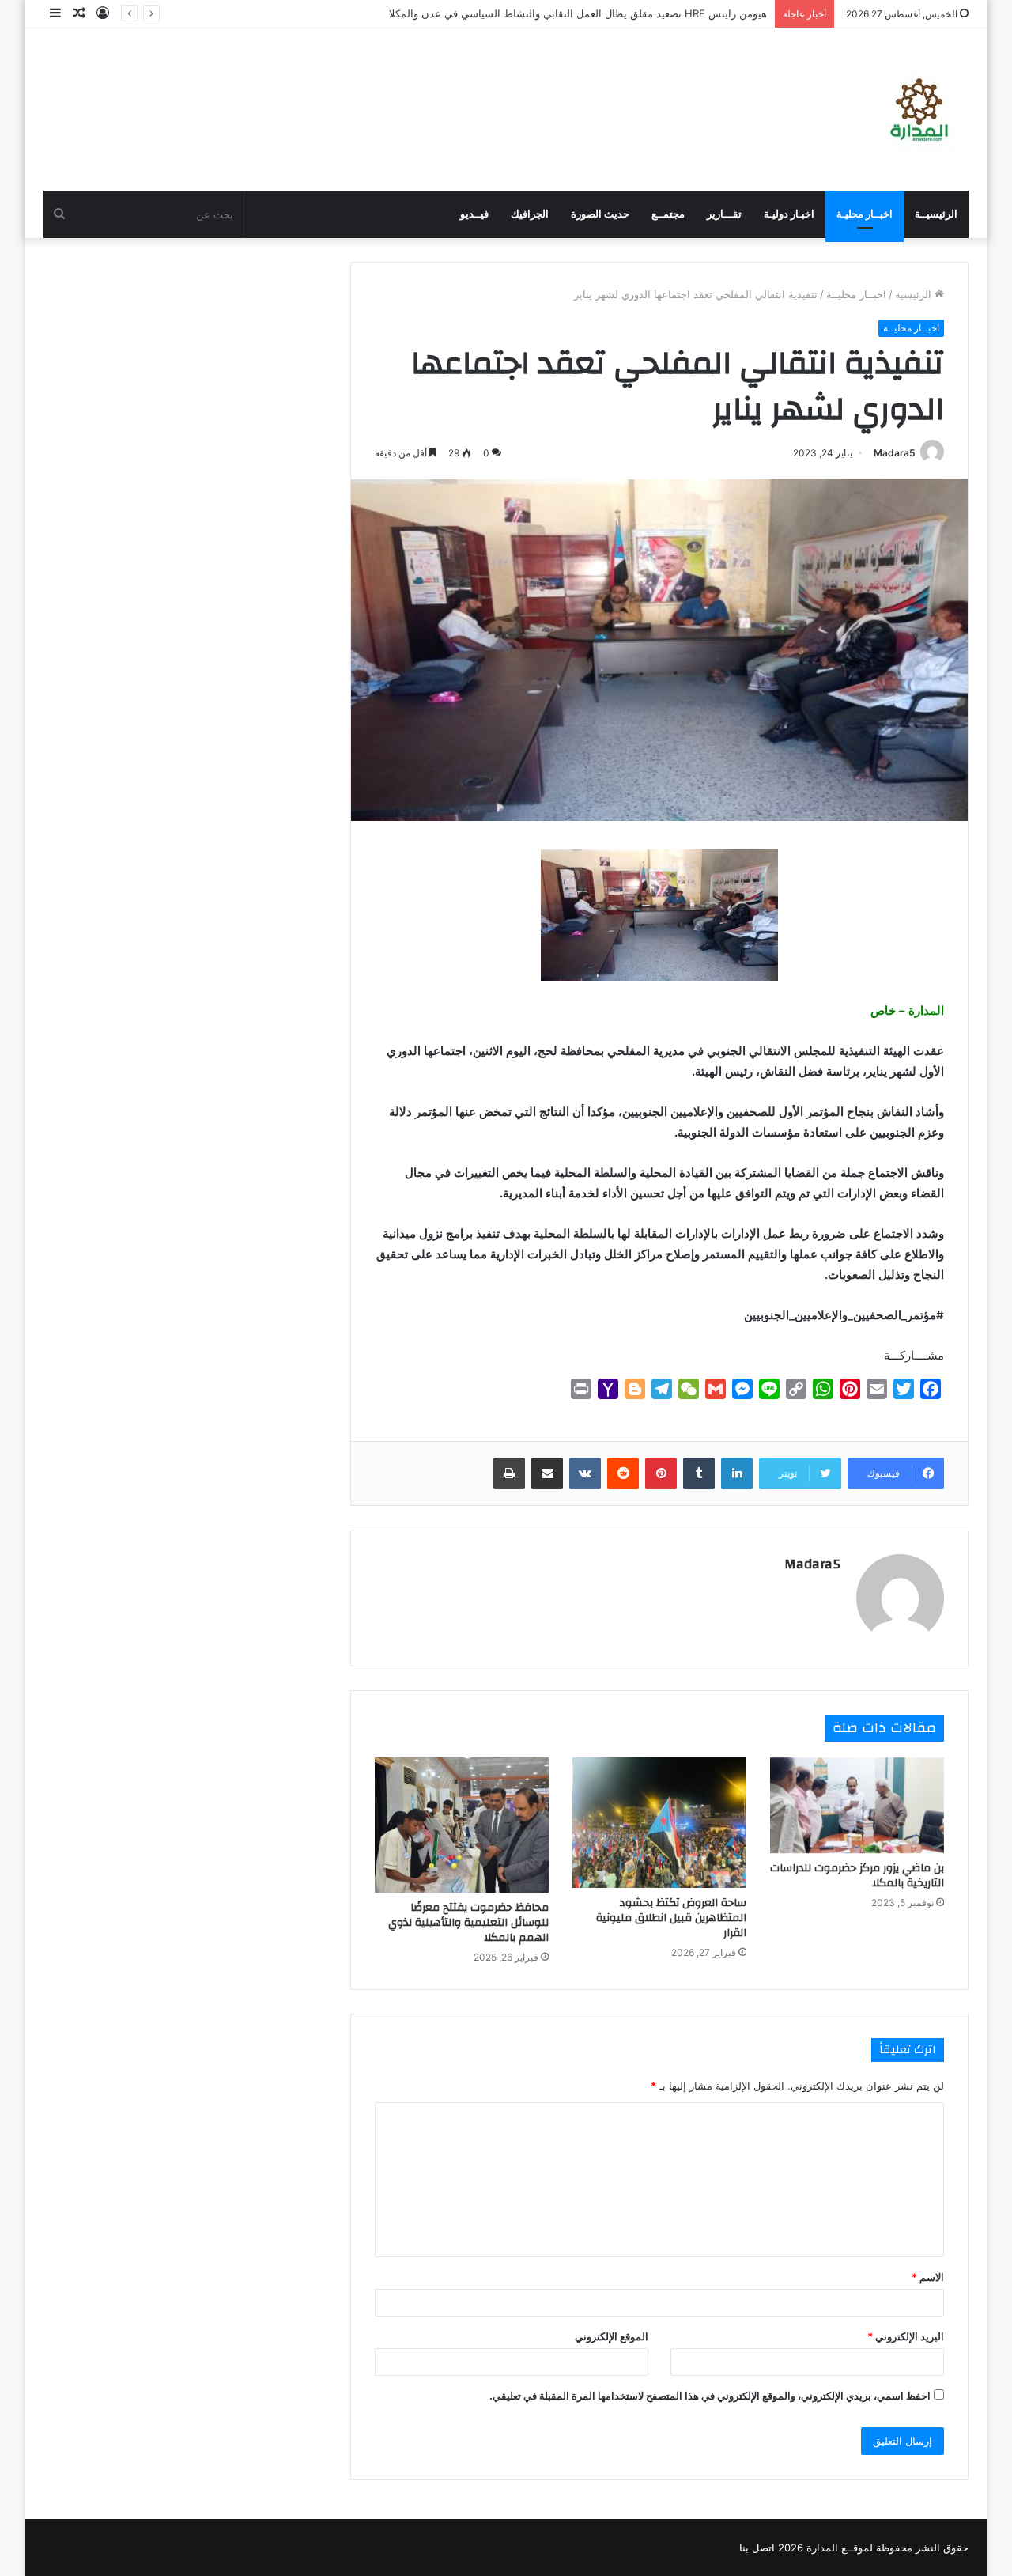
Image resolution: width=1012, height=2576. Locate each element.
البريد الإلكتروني (906, 2336)
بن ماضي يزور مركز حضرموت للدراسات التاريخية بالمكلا (857, 1876)
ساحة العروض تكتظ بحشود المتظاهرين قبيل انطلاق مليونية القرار (671, 1918)
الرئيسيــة (936, 214)
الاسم (928, 2277)
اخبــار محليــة (856, 294)
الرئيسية (915, 294)
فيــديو (474, 214)
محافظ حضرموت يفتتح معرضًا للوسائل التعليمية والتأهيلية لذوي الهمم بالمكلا (468, 1923)
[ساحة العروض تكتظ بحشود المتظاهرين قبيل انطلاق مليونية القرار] (659, 1823)
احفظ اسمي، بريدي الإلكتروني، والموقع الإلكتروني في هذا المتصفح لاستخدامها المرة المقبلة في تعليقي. (710, 2396)
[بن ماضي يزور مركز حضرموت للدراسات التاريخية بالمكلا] (857, 1806)
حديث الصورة (600, 214)
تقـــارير (724, 214)
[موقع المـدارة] (919, 110)
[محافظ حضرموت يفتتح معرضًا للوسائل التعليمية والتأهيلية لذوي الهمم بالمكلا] (462, 1825)
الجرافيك (530, 214)
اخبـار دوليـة (789, 214)
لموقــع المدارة (838, 2548)
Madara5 (895, 453)
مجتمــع (668, 214)
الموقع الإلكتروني (612, 2336)
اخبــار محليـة (865, 214)
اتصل (763, 2548)
